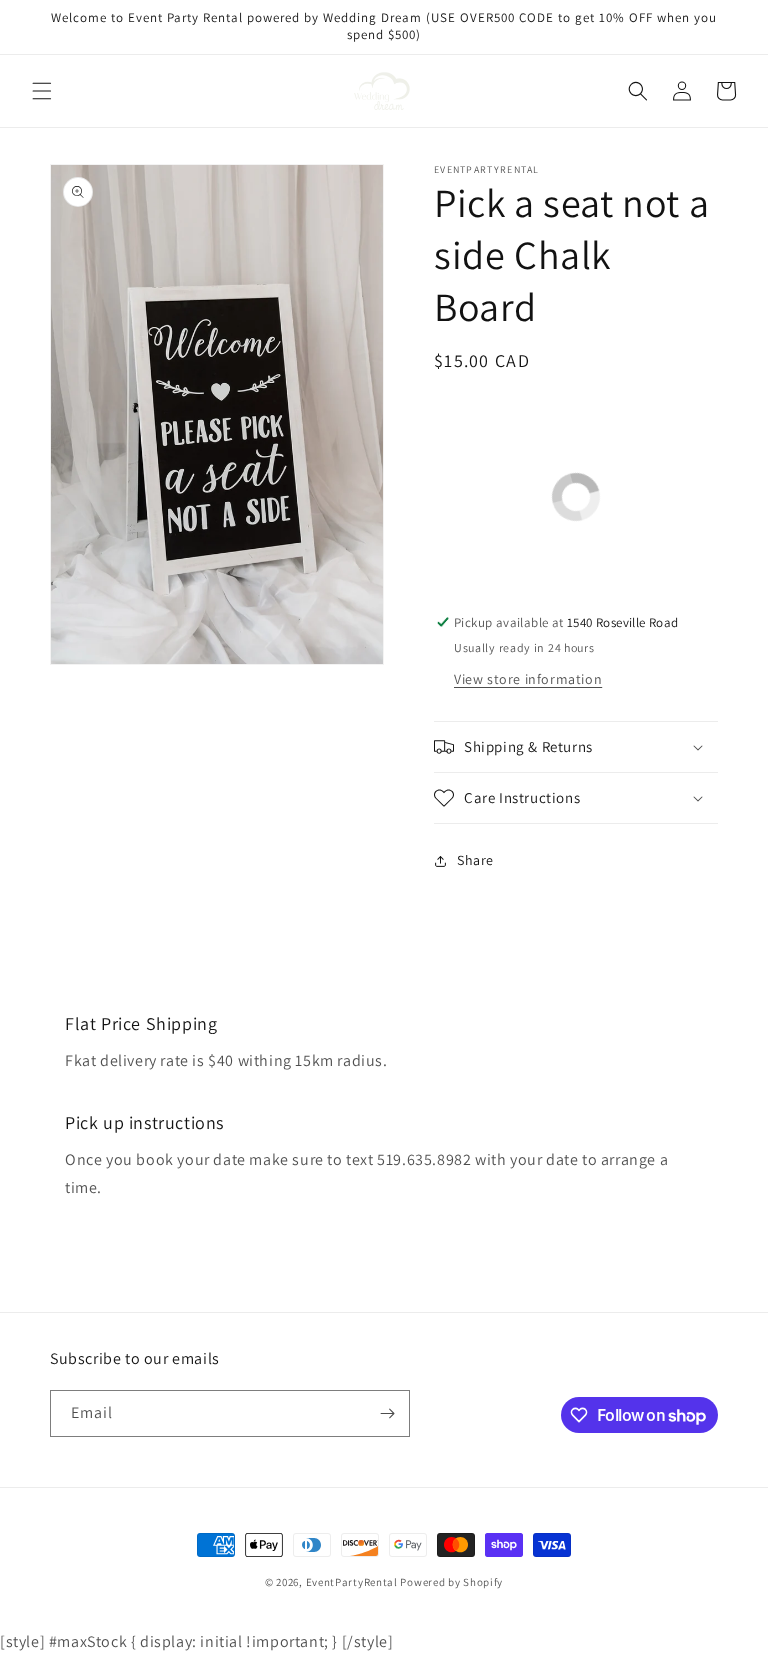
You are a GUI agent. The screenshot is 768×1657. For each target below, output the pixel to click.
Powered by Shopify (451, 1582)
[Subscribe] (387, 1413)
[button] (42, 91)
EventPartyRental (352, 1582)
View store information (528, 679)
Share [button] (475, 860)
